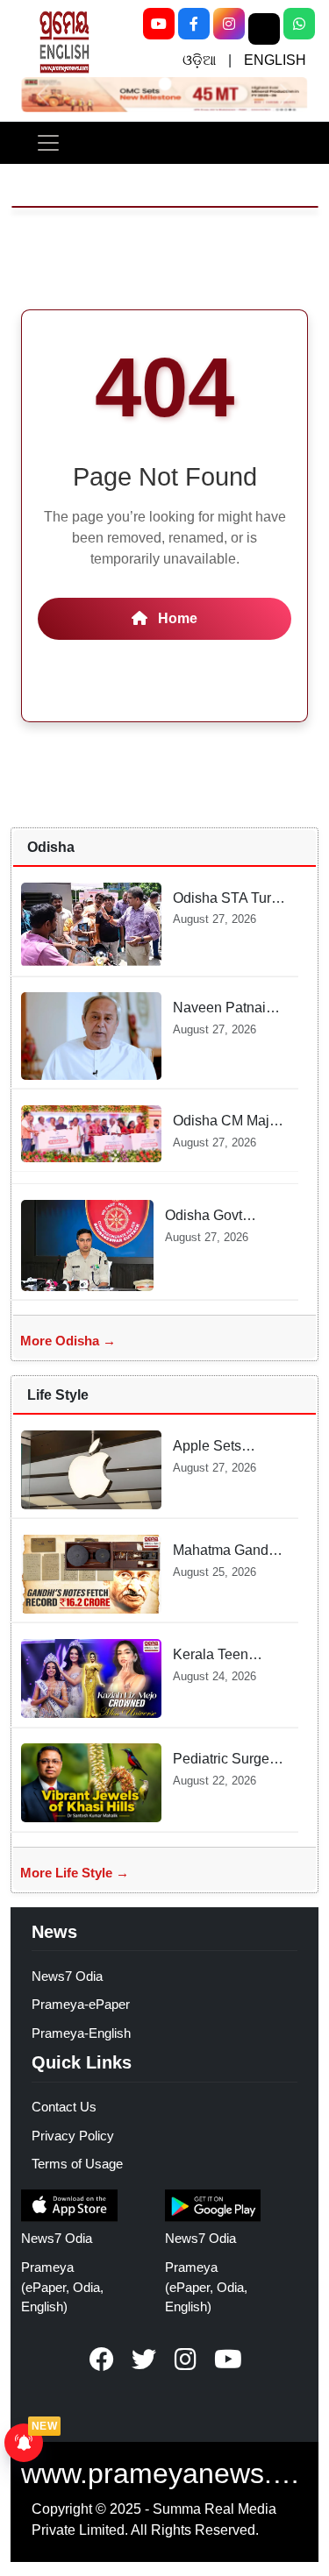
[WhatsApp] (299, 24)
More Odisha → (68, 1341)
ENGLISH (275, 60)
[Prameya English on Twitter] (144, 2360)
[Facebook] (194, 24)
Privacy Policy (73, 2136)
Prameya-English (81, 2033)
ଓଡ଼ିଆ (199, 60)
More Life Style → (75, 1873)
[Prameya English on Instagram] (186, 2360)
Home (176, 618)
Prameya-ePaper (81, 2004)
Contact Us (64, 2107)
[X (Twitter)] (264, 29)
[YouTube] (159, 24)
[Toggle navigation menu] (48, 143)
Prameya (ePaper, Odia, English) (62, 2287)
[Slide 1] (164, 84)
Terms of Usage (77, 2164)
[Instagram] (229, 24)
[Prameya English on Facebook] (102, 2360)
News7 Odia (67, 1976)
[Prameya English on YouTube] (228, 2360)
